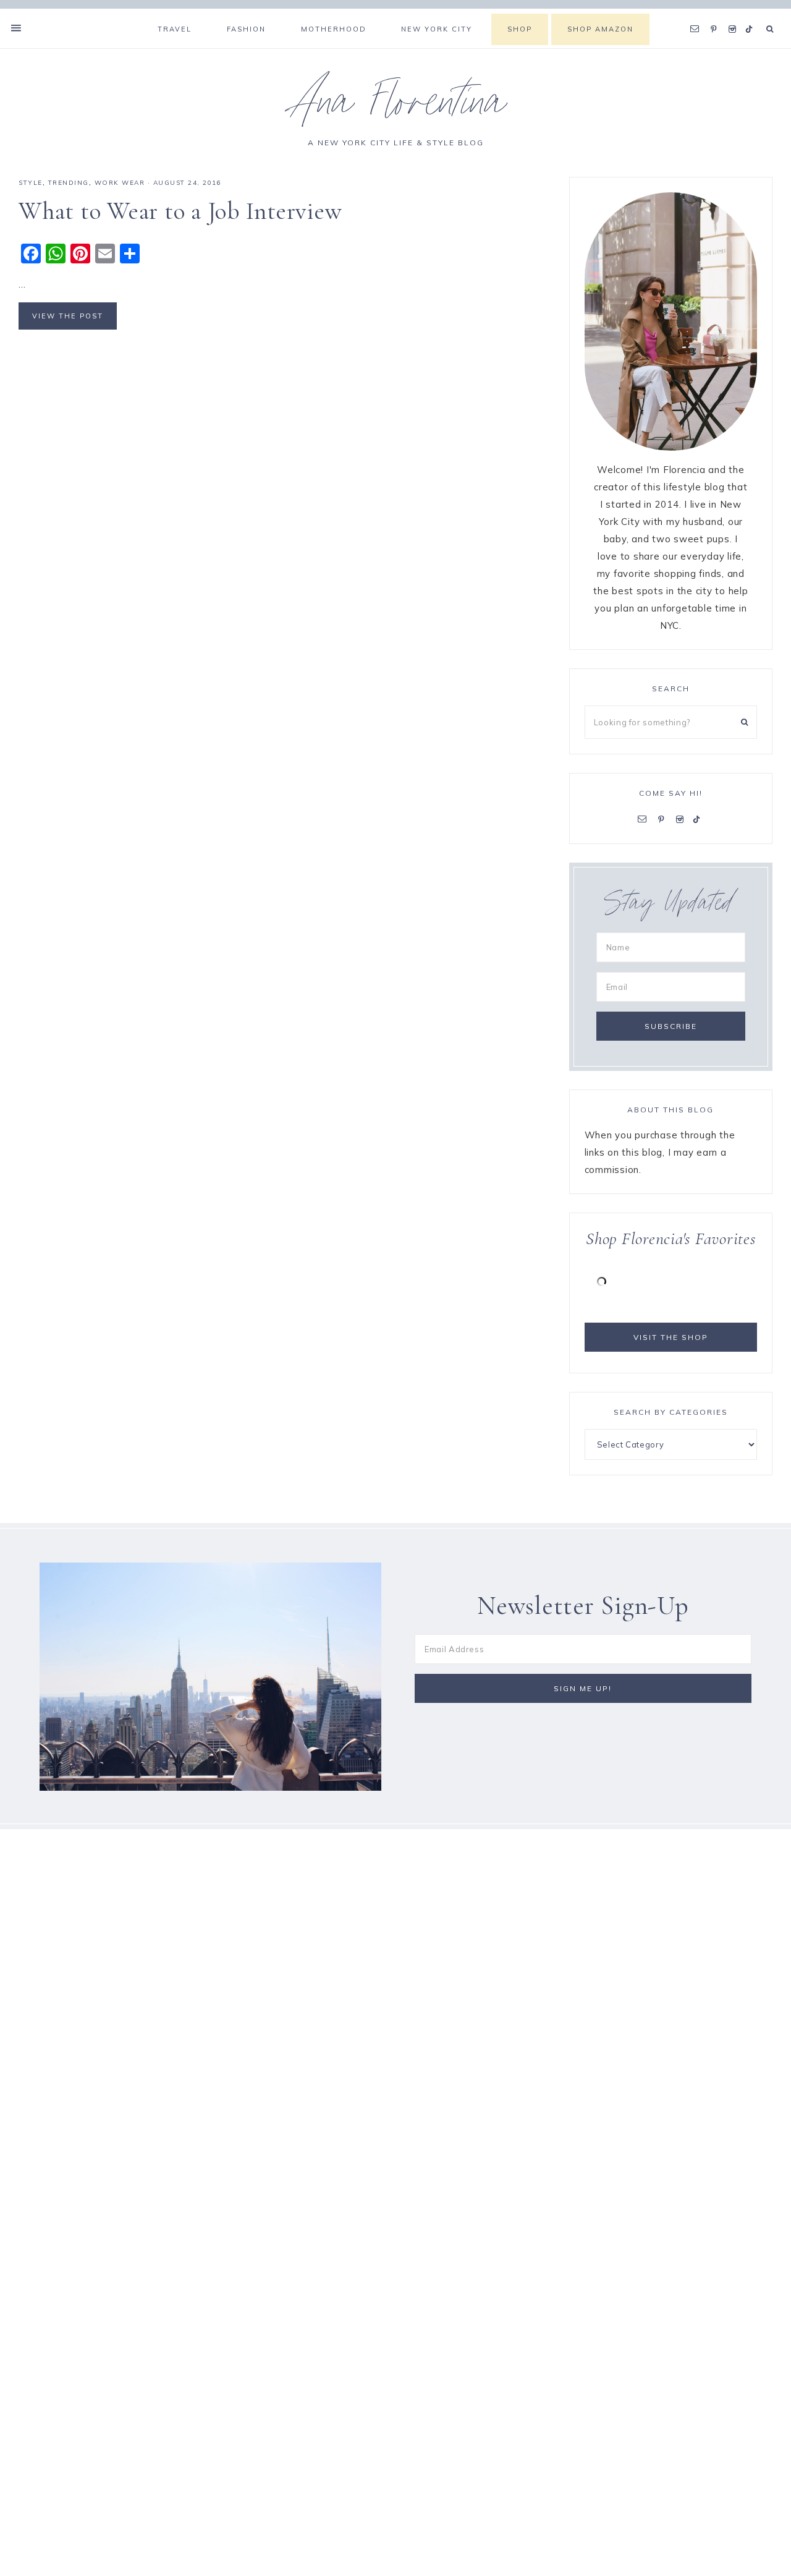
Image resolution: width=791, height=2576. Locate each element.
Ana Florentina (396, 107)
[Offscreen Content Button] (17, 28)
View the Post (68, 316)
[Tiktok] (751, 14)
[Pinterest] (717, 14)
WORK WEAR (120, 183)
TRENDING (69, 183)
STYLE (31, 183)
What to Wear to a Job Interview (180, 211)
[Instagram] (734, 14)
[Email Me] (698, 14)
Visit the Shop (671, 1337)
